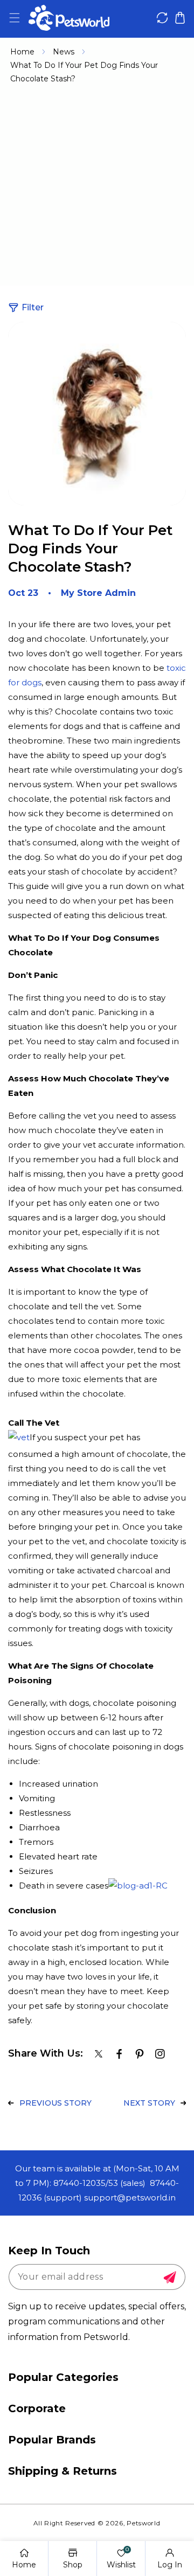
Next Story (149, 2103)
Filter (33, 307)
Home (22, 52)
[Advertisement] (97, 189)
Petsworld (143, 2523)
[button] (14, 18)
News (64, 52)
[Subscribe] (170, 2278)
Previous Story (56, 2103)
